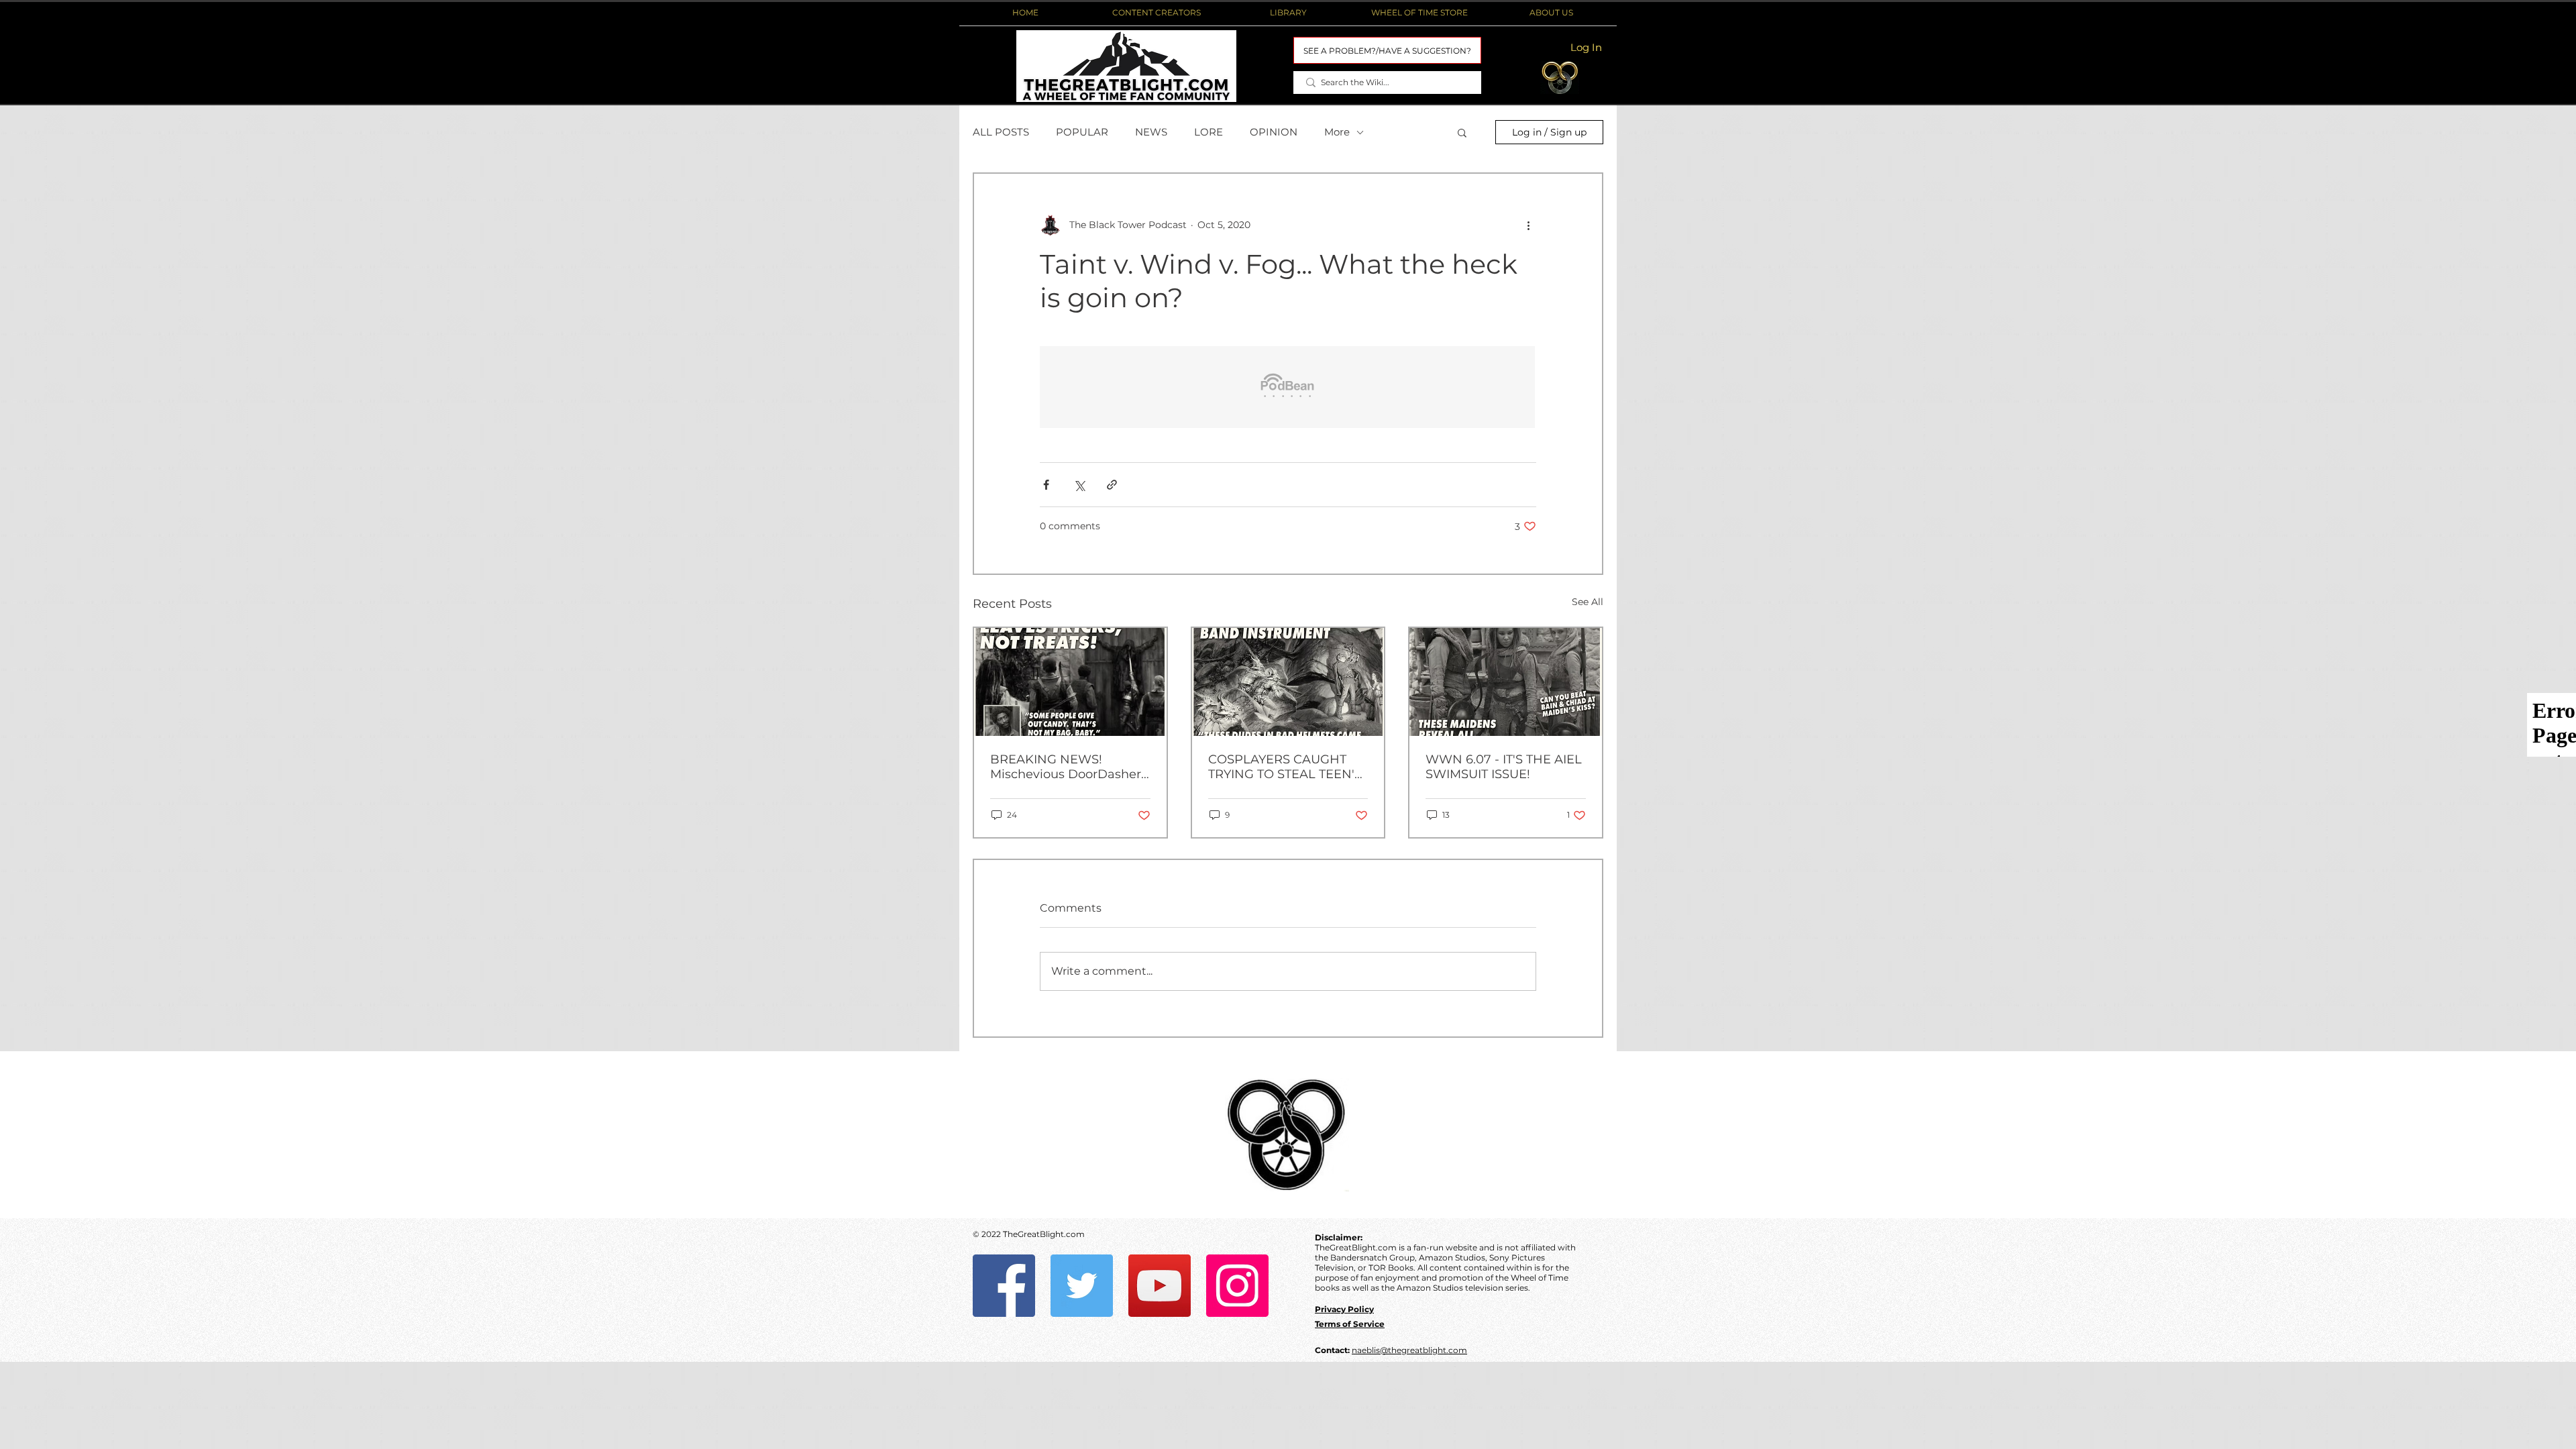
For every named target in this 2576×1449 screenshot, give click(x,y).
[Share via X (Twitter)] (1079, 485)
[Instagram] (1237, 1286)
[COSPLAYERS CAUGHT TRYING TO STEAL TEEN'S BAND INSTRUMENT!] (1288, 682)
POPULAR (1082, 132)
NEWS (1151, 132)
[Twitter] (1082, 1286)
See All (1588, 602)
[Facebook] (1004, 1286)
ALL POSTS (1001, 132)
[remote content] (1288, 388)
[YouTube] (1160, 1286)
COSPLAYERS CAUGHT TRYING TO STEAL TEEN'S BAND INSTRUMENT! (1285, 767)
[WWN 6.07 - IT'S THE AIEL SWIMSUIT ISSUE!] (1506, 682)
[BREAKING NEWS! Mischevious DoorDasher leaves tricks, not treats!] (1070, 682)
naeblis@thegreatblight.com (1409, 1350)
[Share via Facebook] (1046, 485)
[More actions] (1528, 225)
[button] (1157, 13)
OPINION (1274, 132)
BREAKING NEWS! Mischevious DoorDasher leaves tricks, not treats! (1066, 767)
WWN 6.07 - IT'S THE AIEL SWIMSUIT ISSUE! (1504, 767)
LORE (1209, 132)
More (1337, 132)
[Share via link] (1112, 485)
